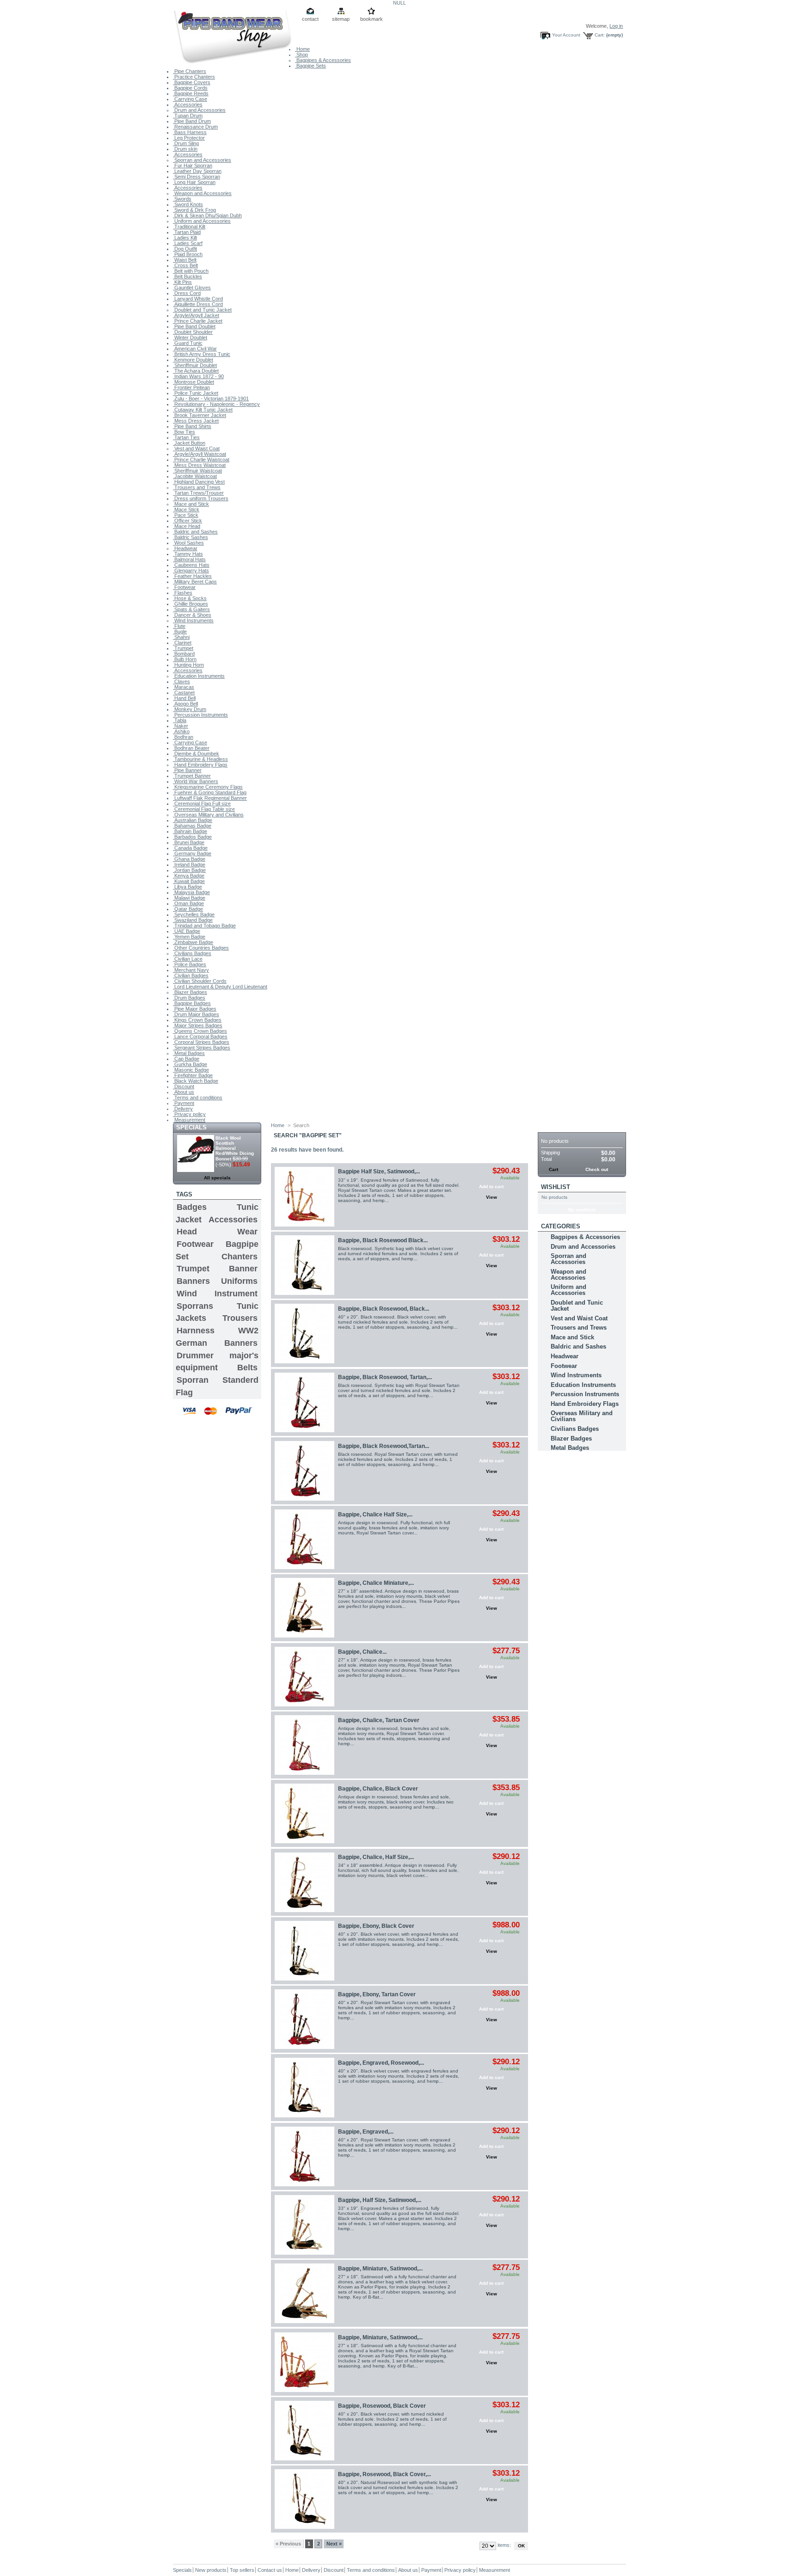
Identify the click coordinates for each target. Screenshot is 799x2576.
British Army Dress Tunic (202, 354)
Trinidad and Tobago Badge (204, 926)
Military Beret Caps (195, 582)
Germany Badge (192, 853)
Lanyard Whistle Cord (198, 299)
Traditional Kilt (189, 227)
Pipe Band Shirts (192, 426)
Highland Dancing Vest (199, 482)
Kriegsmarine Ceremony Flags (208, 787)
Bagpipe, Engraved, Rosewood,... (381, 2063)
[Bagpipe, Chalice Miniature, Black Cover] (304, 1608)
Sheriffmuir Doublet (195, 365)
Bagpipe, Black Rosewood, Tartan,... (385, 1377)
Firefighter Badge (193, 1075)
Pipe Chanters (190, 71)
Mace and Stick (191, 504)
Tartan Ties (186, 437)
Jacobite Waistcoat (195, 476)
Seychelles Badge (194, 914)
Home (302, 49)
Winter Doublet (190, 337)
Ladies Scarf (188, 243)
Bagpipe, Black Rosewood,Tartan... (384, 1446)
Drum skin (185, 149)
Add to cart (491, 1187)
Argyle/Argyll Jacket (196, 315)
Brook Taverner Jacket (200, 415)
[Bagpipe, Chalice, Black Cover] (304, 1813)
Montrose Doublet (194, 382)
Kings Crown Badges (197, 1020)
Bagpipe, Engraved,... (366, 2132)
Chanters (240, 1257)
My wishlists (582, 1210)
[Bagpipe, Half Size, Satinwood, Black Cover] (304, 2225)
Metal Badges (189, 1053)
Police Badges (190, 964)
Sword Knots (188, 204)
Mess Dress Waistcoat (199, 465)
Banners (193, 1281)
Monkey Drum (190, 709)
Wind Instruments (193, 620)
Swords (182, 199)
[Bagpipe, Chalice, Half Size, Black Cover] (304, 1882)
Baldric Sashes (191, 537)
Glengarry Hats (191, 570)
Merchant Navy (191, 970)
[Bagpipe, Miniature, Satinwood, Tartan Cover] (304, 2362)
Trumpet (183, 648)
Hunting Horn (188, 665)
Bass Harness (190, 132)
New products (211, 2570)
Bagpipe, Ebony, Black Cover (376, 1926)
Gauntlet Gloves (192, 288)
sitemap (341, 19)
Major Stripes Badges (198, 1025)
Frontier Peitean (191, 387)
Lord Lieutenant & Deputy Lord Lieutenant (220, 987)
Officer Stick (187, 521)
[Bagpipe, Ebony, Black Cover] (304, 1951)
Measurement (189, 1120)
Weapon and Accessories (202, 193)
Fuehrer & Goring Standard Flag (210, 792)
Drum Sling (186, 143)
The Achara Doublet (196, 371)
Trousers (240, 1318)
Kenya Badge (189, 876)
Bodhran (183, 737)
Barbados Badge (192, 837)
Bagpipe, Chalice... (362, 1652)
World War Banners (196, 781)
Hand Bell (184, 698)
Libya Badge (187, 887)
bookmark (372, 19)
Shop (301, 55)
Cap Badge (186, 1059)
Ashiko (181, 731)
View (492, 1197)
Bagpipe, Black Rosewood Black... (383, 1240)
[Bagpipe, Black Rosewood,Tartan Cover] (304, 1471)
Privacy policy (189, 1114)
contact (310, 19)
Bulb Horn (185, 659)
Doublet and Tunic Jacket (202, 310)
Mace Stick (186, 509)
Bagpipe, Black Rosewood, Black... (384, 1309)
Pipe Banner (187, 770)
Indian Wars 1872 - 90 (198, 376)
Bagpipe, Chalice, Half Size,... (376, 1857)
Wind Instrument (217, 1294)
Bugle (180, 632)
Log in (616, 26)
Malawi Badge (189, 898)
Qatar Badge (188, 909)
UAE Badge (187, 931)
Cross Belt (185, 265)
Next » (334, 2544)
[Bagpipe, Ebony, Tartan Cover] (304, 2019)
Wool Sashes (188, 543)
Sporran (193, 1380)
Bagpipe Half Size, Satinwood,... (379, 1171)
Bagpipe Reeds (191, 93)
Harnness (196, 1331)
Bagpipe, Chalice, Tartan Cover (379, 1720)
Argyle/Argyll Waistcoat (200, 454)
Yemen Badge (189, 937)
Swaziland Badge (193, 920)
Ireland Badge (189, 865)
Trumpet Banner (192, 776)
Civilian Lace (188, 959)
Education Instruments (199, 676)
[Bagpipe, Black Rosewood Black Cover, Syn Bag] (304, 1265)
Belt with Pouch (191, 271)
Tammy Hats (188, 554)
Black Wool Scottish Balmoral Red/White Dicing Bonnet (235, 1148)
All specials (217, 1178)
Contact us (270, 2570)
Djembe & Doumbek (196, 754)
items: (504, 2545)
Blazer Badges (190, 992)
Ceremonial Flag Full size (202, 803)
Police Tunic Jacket (196, 393)
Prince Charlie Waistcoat (201, 460)
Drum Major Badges (196, 1014)
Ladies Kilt (185, 238)
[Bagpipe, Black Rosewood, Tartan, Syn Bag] (304, 1402)
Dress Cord (187, 293)
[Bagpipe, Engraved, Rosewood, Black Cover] (304, 2088)
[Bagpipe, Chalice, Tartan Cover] (304, 1745)
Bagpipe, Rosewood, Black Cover (382, 2406)
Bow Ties (184, 432)
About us (184, 1092)
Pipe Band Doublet (194, 326)
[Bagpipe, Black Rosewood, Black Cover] (304, 1334)
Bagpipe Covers (192, 82)
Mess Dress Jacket (196, 421)
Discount (184, 1086)
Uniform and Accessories (202, 221)
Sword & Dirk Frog (194, 210)
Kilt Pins (182, 282)
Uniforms (239, 1281)
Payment (184, 1103)
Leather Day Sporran (197, 171)
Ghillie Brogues (191, 604)
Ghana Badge (189, 859)
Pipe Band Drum (192, 121)
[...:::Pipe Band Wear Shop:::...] (234, 35)
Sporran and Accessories (202, 160)
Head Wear (217, 1232)
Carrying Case (190, 99)
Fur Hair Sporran (193, 166)
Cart (549, 1127)
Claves (181, 681)
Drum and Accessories (199, 110)
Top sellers (242, 2570)
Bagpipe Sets (310, 66)
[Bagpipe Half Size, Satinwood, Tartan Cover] (304, 1197)
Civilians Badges (192, 953)
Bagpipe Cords (190, 88)
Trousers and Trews (197, 487)
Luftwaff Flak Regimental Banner (210, 798)
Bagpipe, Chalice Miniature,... (376, 1583)
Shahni (181, 637)
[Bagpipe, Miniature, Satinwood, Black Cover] (304, 2293)
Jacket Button (189, 443)
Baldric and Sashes (195, 532)
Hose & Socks (190, 598)
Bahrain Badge (190, 831)
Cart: (600, 35)
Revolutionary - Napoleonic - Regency (216, 404)
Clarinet (182, 643)
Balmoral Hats (189, 559)
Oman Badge (188, 903)
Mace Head (187, 526)
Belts (247, 1368)
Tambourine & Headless (200, 759)
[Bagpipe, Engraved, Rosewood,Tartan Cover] (304, 2156)
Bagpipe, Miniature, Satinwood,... (380, 2269)
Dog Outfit (185, 249)
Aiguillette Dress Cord (198, 304)
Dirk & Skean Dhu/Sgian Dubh (207, 215)
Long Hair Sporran (194, 182)
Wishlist (556, 1187)
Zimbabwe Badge (193, 942)
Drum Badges (189, 998)
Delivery (183, 1109)
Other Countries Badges (201, 948)
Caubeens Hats (191, 565)
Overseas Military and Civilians (208, 815)
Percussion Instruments (200, 715)
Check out (597, 1169)
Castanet (184, 693)
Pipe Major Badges (195, 1009)
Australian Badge (193, 820)
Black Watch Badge (196, 1081)
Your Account (566, 35)
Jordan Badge (189, 870)
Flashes (183, 593)
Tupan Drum (188, 116)
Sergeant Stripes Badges (202, 1048)
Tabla (180, 720)
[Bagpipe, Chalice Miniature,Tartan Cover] (304, 1677)
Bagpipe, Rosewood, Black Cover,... (384, 2474)
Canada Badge (190, 848)
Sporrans (195, 1306)
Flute (179, 626)
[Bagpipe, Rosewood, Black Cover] (304, 2431)
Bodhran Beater (191, 748)
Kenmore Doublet (193, 360)
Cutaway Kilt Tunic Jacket (203, 410)
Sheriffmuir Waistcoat (197, 471)
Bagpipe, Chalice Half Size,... (375, 1515)
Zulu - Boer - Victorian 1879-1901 (211, 399)
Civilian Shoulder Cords (200, 981)
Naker (181, 726)
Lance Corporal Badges (200, 1037)
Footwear (184, 587)
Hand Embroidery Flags (200, 765)
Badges (192, 1207)
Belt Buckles (187, 276)
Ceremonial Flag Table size (204, 809)
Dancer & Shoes (192, 615)
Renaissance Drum (195, 127)
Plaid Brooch (188, 254)
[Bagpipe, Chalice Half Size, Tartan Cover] (304, 1539)
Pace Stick (186, 515)
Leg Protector (189, 138)
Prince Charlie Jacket (198, 321)
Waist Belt (185, 260)
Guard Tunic (188, 343)
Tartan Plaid (187, 232)
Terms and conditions (198, 1098)
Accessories (188, 104)
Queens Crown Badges (200, 1031)
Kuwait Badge (189, 881)
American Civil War (195, 349)
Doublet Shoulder (193, 332)
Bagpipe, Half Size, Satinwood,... (380, 2200)
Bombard (184, 654)
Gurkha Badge (190, 1064)
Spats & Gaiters (191, 609)
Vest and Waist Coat (196, 448)
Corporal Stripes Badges (201, 1042)
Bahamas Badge (192, 826)
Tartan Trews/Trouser (198, 493)
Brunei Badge (189, 842)
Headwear (185, 548)
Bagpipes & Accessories (323, 60)
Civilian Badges (191, 975)
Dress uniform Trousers (201, 498)
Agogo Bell (185, 704)
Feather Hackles (192, 576)
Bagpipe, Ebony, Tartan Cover (377, 1994)
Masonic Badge (191, 1070)
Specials (191, 1127)
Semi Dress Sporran (197, 177)
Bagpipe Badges (192, 1003)
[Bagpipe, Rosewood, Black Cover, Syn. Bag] (304, 2499)
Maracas (184, 687)
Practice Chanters (194, 77)
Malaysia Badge (191, 892)
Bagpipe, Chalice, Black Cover (378, 1789)
